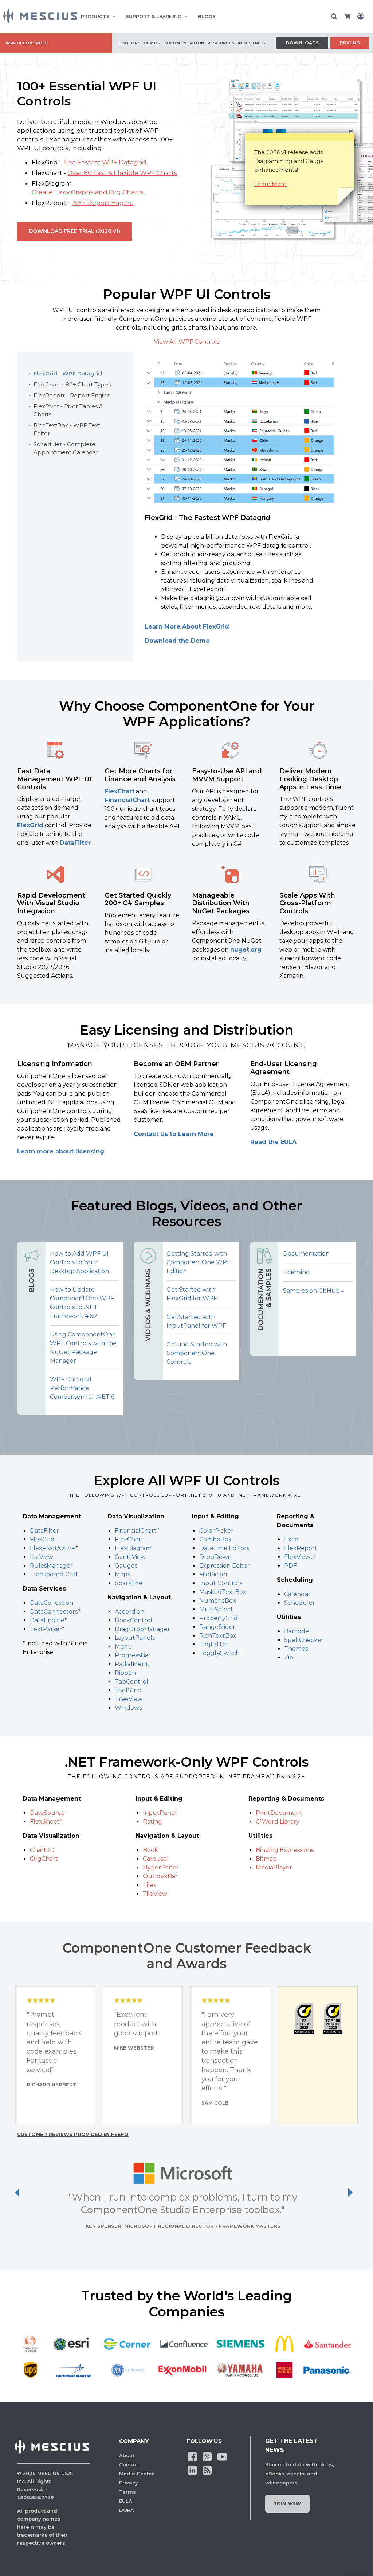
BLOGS (207, 16)
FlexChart (119, 791)
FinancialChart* (137, 1531)
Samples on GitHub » (314, 1291)
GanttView (130, 1557)
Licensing (297, 1272)
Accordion (129, 1612)
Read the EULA (273, 1142)
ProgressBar (133, 1655)
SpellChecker (304, 1640)
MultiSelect (216, 1609)
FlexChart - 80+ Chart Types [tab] (72, 384)
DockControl (134, 1620)
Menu (123, 1647)
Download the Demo (177, 641)
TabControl (131, 1682)
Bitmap (266, 1859)
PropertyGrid (219, 1618)
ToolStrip (128, 1690)
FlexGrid (30, 825)
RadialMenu (132, 1664)
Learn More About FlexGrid (187, 627)
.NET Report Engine (103, 203)
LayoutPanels (135, 1638)
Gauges (126, 1566)
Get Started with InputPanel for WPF (196, 1321)
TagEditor (214, 1644)
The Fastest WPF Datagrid (105, 162)
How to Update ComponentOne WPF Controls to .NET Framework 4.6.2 (82, 1303)
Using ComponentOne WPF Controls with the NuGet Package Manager (83, 1348)
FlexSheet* (46, 1822)
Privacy (129, 2483)
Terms (127, 2492)
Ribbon (125, 1673)
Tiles (149, 1885)
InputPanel (160, 1813)
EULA (126, 2501)
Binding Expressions (285, 1850)
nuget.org (246, 950)
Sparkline (129, 1583)
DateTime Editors (224, 1548)
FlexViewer (300, 1557)
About (127, 2455)
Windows (128, 1708)
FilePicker (214, 1574)
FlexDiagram (133, 1548)
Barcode (297, 1631)
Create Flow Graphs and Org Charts (87, 192)
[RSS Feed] (207, 2470)
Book (150, 1850)
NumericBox (218, 1601)
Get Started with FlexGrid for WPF (192, 1294)
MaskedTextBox (223, 1592)
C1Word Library (278, 1822)
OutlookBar (160, 1876)
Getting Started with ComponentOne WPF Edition (199, 1262)
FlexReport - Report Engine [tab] (72, 395)
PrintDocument (279, 1813)
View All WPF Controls (187, 342)
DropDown (215, 1557)
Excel (292, 1539)
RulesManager (51, 1566)
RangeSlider (217, 1627)
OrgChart (44, 1859)
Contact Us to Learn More (174, 1134)
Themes (296, 1649)
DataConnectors (54, 1612)
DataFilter (75, 843)
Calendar (297, 1594)
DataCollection (52, 1603)
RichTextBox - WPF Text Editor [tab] (67, 429)
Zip (289, 1657)
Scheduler (300, 1603)
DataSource (47, 1813)
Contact (129, 2464)
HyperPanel (160, 1867)
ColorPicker (216, 1531)
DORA (127, 2510)
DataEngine (47, 1620)
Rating (152, 1822)
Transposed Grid (54, 1574)
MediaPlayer (274, 1867)
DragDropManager (142, 1629)
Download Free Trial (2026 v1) (74, 231)
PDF (290, 1566)
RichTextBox (218, 1636)
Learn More (270, 184)
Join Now (287, 2503)
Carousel (156, 1859)
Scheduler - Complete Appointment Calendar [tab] (66, 448)
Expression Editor (225, 1566)
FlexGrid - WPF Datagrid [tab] (68, 373)
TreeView (129, 1699)
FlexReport (301, 1548)
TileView (155, 1894)
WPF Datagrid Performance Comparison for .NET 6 (82, 1388)
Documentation (306, 1254)
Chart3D (42, 1850)
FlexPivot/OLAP (53, 1548)
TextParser (46, 1629)
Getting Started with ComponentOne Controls (197, 1353)
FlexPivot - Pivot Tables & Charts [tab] (68, 410)
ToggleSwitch (219, 1653)
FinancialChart (128, 800)
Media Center (137, 2474)
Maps (122, 1574)
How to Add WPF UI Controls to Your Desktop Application (79, 1262)
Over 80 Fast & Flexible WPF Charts (122, 173)
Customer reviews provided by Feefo (73, 2134)
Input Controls (221, 1583)
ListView (42, 1557)
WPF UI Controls (27, 43)
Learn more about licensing (61, 1151)
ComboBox (215, 1539)
